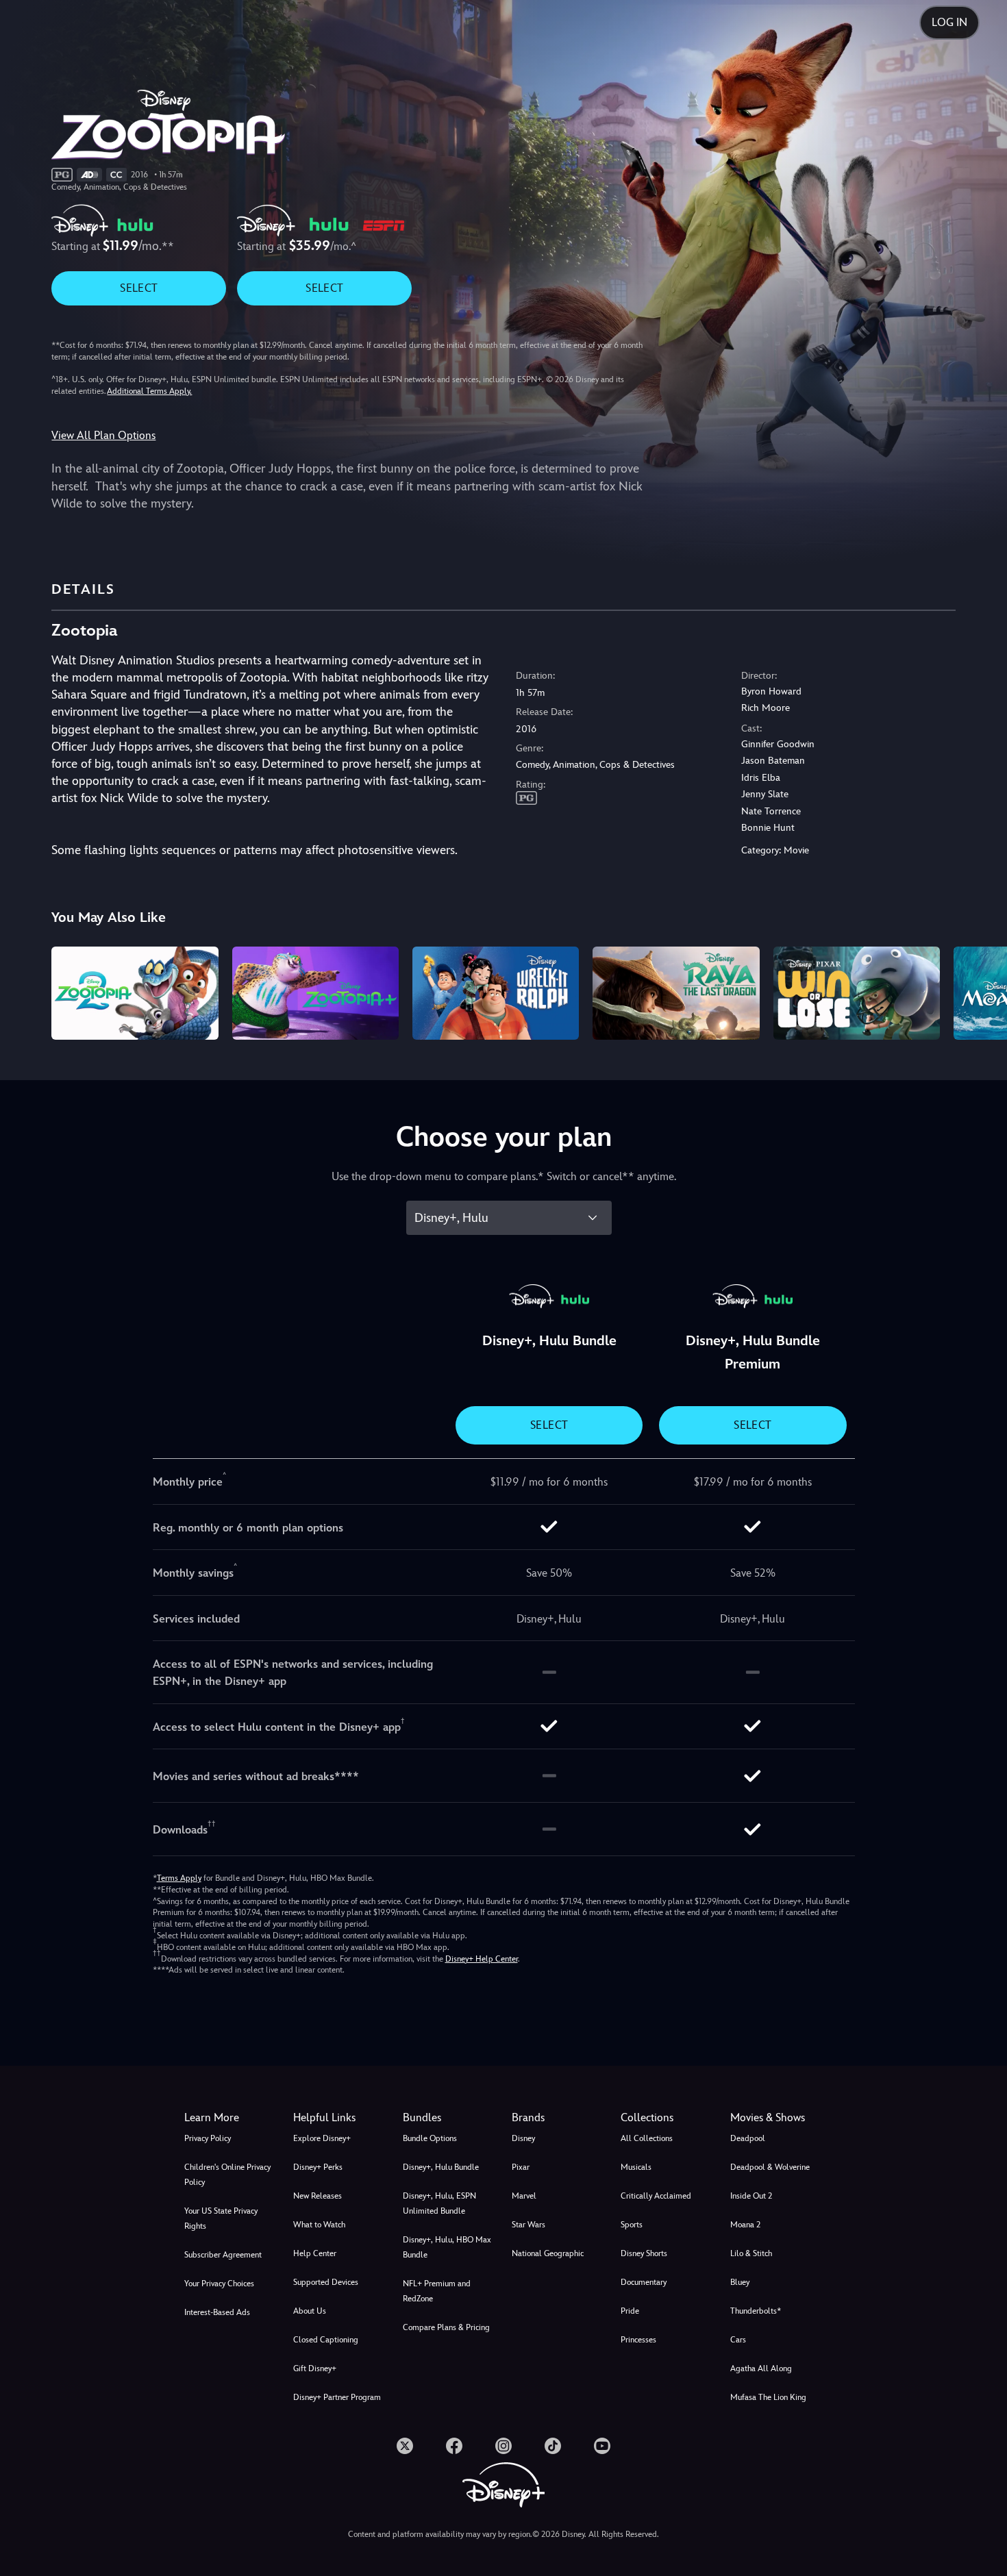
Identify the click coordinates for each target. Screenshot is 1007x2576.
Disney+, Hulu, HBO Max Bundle (447, 2247)
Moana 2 (745, 2225)
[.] (405, 2446)
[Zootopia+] (315, 993)
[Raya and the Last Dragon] (676, 993)
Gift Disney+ (315, 2368)
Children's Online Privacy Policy (227, 2175)
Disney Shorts (644, 2253)
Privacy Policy (208, 2138)
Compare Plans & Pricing (446, 2327)
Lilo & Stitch (751, 2253)
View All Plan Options (103, 435)
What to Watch (319, 2225)
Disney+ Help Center (482, 1959)
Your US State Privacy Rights (221, 2218)
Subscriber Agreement (223, 2255)
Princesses (638, 2340)
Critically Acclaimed (656, 2196)
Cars (738, 2340)
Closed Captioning (326, 2340)
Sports (632, 2225)
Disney (523, 2138)
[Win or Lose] (857, 993)
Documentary (644, 2282)
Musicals (636, 2167)
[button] (339, 2118)
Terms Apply (179, 1878)
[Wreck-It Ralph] (496, 993)
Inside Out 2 (751, 2196)
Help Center (315, 2253)
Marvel (524, 2196)
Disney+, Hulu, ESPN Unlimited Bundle (439, 2203)
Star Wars (529, 2225)
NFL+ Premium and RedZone (437, 2291)
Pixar (521, 2167)
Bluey (740, 2282)
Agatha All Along (761, 2368)
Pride (630, 2311)
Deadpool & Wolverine (770, 2167)
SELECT (139, 288)
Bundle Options (430, 2138)
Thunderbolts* (756, 2311)
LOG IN (949, 22)
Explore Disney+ (322, 2138)
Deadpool (748, 2138)
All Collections (647, 2138)
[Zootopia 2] (135, 993)
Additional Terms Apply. (149, 391)
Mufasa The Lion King (768, 2397)
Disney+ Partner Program (337, 2397)
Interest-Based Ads (217, 2312)
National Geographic (548, 2253)
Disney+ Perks (318, 2167)
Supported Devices (326, 2282)
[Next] (981, 991)
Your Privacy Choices (219, 2284)
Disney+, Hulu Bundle (441, 2167)
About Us (310, 2311)
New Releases (318, 2196)
